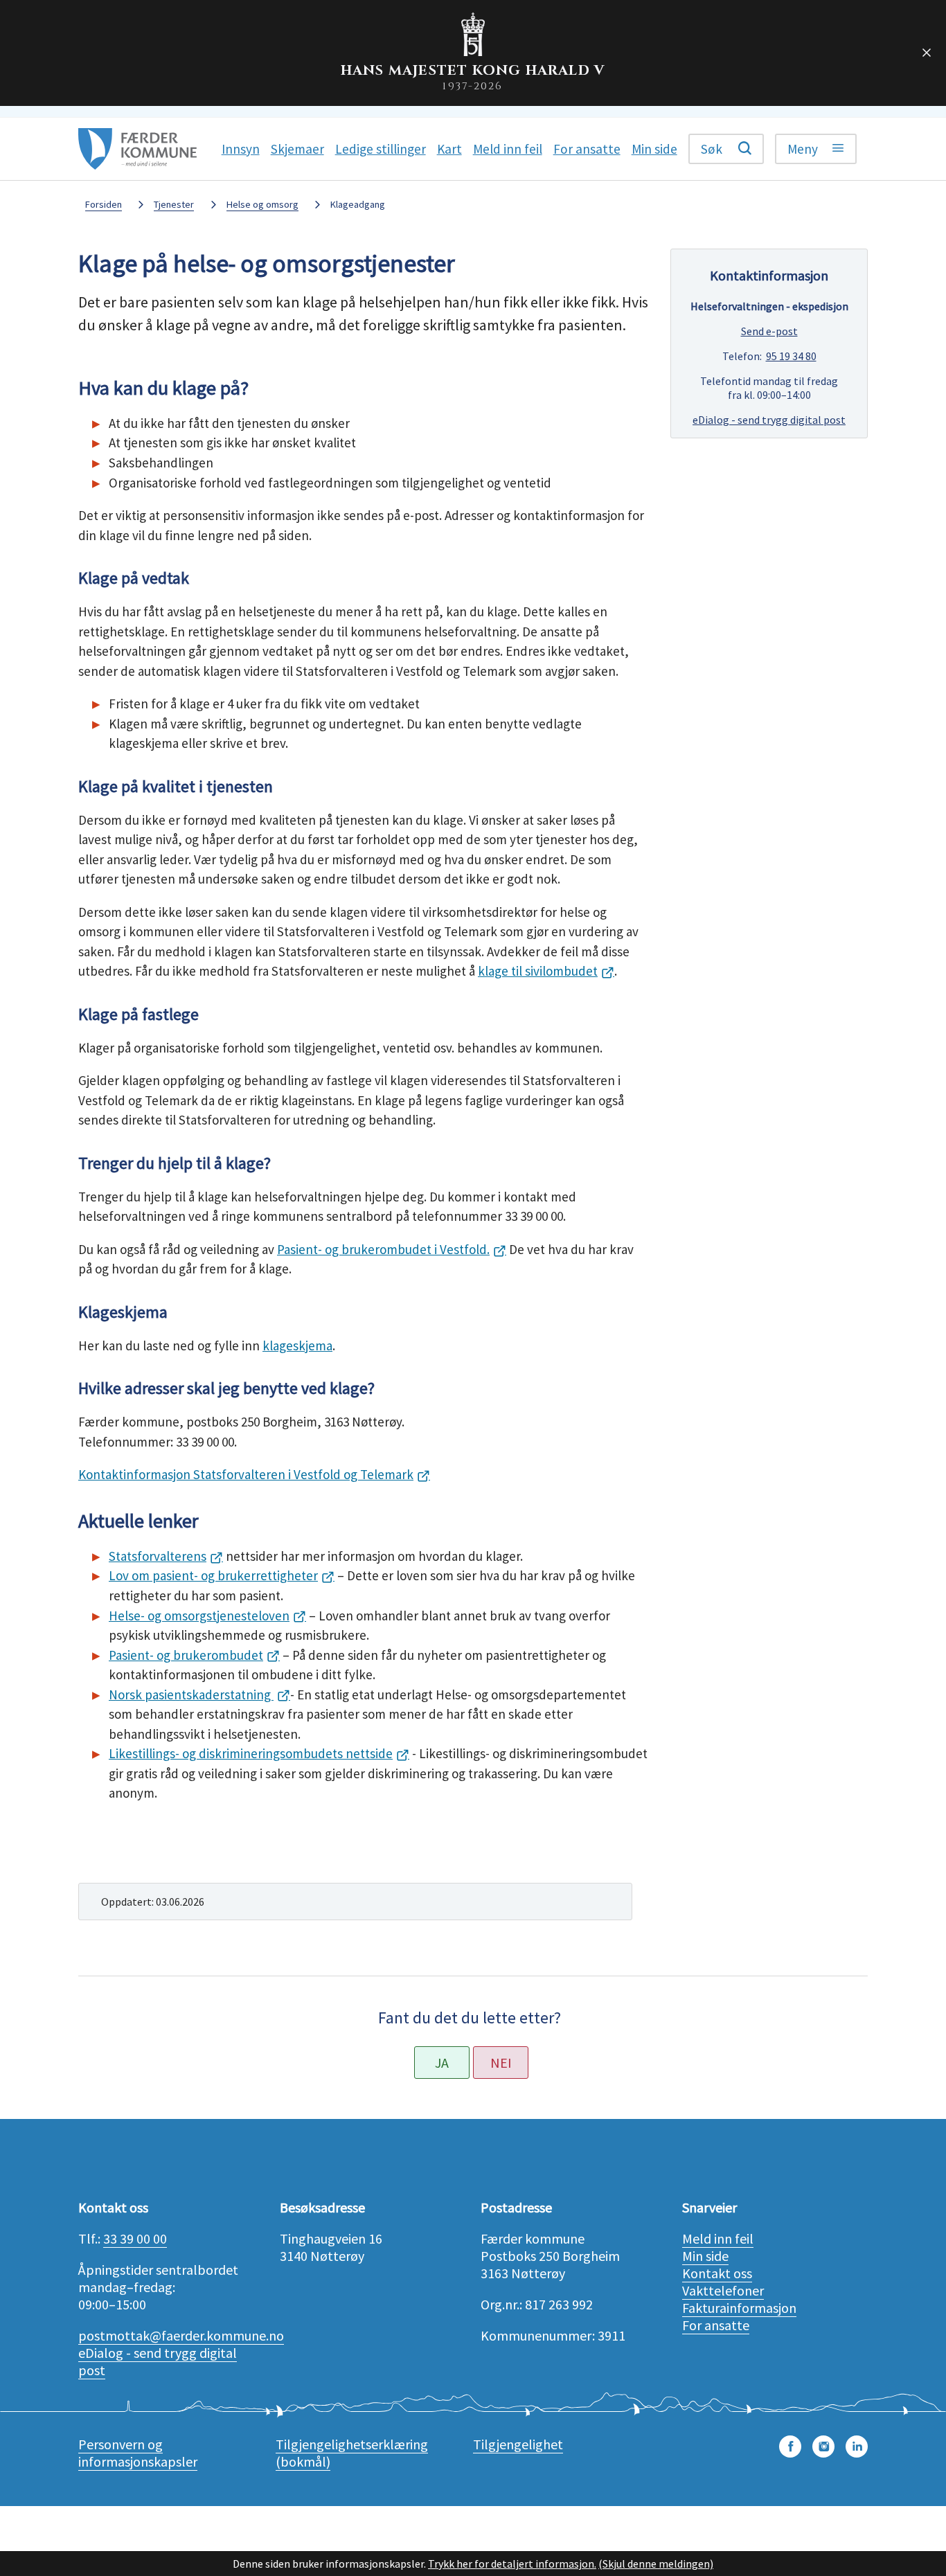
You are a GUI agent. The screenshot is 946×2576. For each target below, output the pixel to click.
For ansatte (716, 2325)
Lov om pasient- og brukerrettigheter (213, 1575)
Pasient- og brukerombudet (186, 1655)
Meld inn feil (718, 2238)
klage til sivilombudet (538, 971)
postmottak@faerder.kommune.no (181, 2335)
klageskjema (297, 1345)
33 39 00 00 (135, 2238)
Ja (442, 2063)
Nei (501, 2063)
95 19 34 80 (791, 356)
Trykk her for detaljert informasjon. (512, 2564)
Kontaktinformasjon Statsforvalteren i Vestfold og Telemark (246, 1474)
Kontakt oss (717, 2273)
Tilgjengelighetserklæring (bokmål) (352, 2453)
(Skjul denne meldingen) (656, 2564)
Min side (705, 2256)
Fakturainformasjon (739, 2308)
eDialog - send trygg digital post (769, 420)
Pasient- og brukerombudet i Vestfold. (383, 1249)
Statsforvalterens (158, 1556)
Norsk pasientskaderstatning (191, 1694)
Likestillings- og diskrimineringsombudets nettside (251, 1753)
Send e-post (769, 331)
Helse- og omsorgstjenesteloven (199, 1616)
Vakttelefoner (723, 2290)
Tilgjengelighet (518, 2444)
